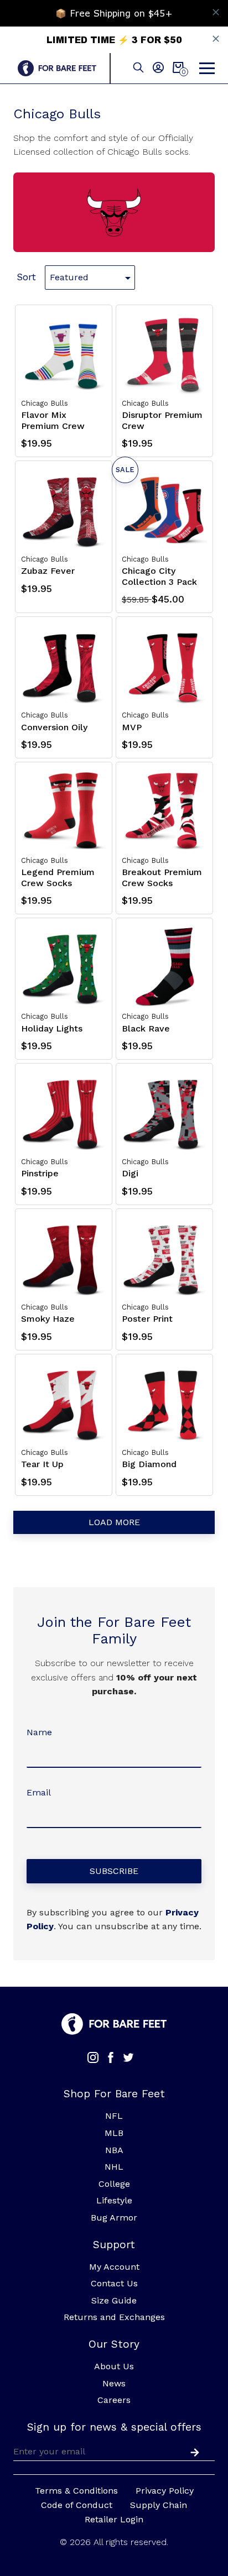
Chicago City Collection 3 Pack (159, 576)
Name (39, 1732)
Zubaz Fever (48, 571)
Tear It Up (42, 1464)
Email (39, 1792)
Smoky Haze (48, 1319)
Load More (114, 1522)
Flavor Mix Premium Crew (53, 420)
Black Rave (146, 1028)
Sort (26, 277)
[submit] (193, 2451)
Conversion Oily (54, 727)
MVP (132, 727)
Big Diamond (149, 1464)
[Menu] (207, 69)
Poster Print (147, 1319)
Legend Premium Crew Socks (58, 877)
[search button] (138, 68)
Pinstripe (40, 1173)
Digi (130, 1173)
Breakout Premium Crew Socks (162, 877)
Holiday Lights (52, 1028)
